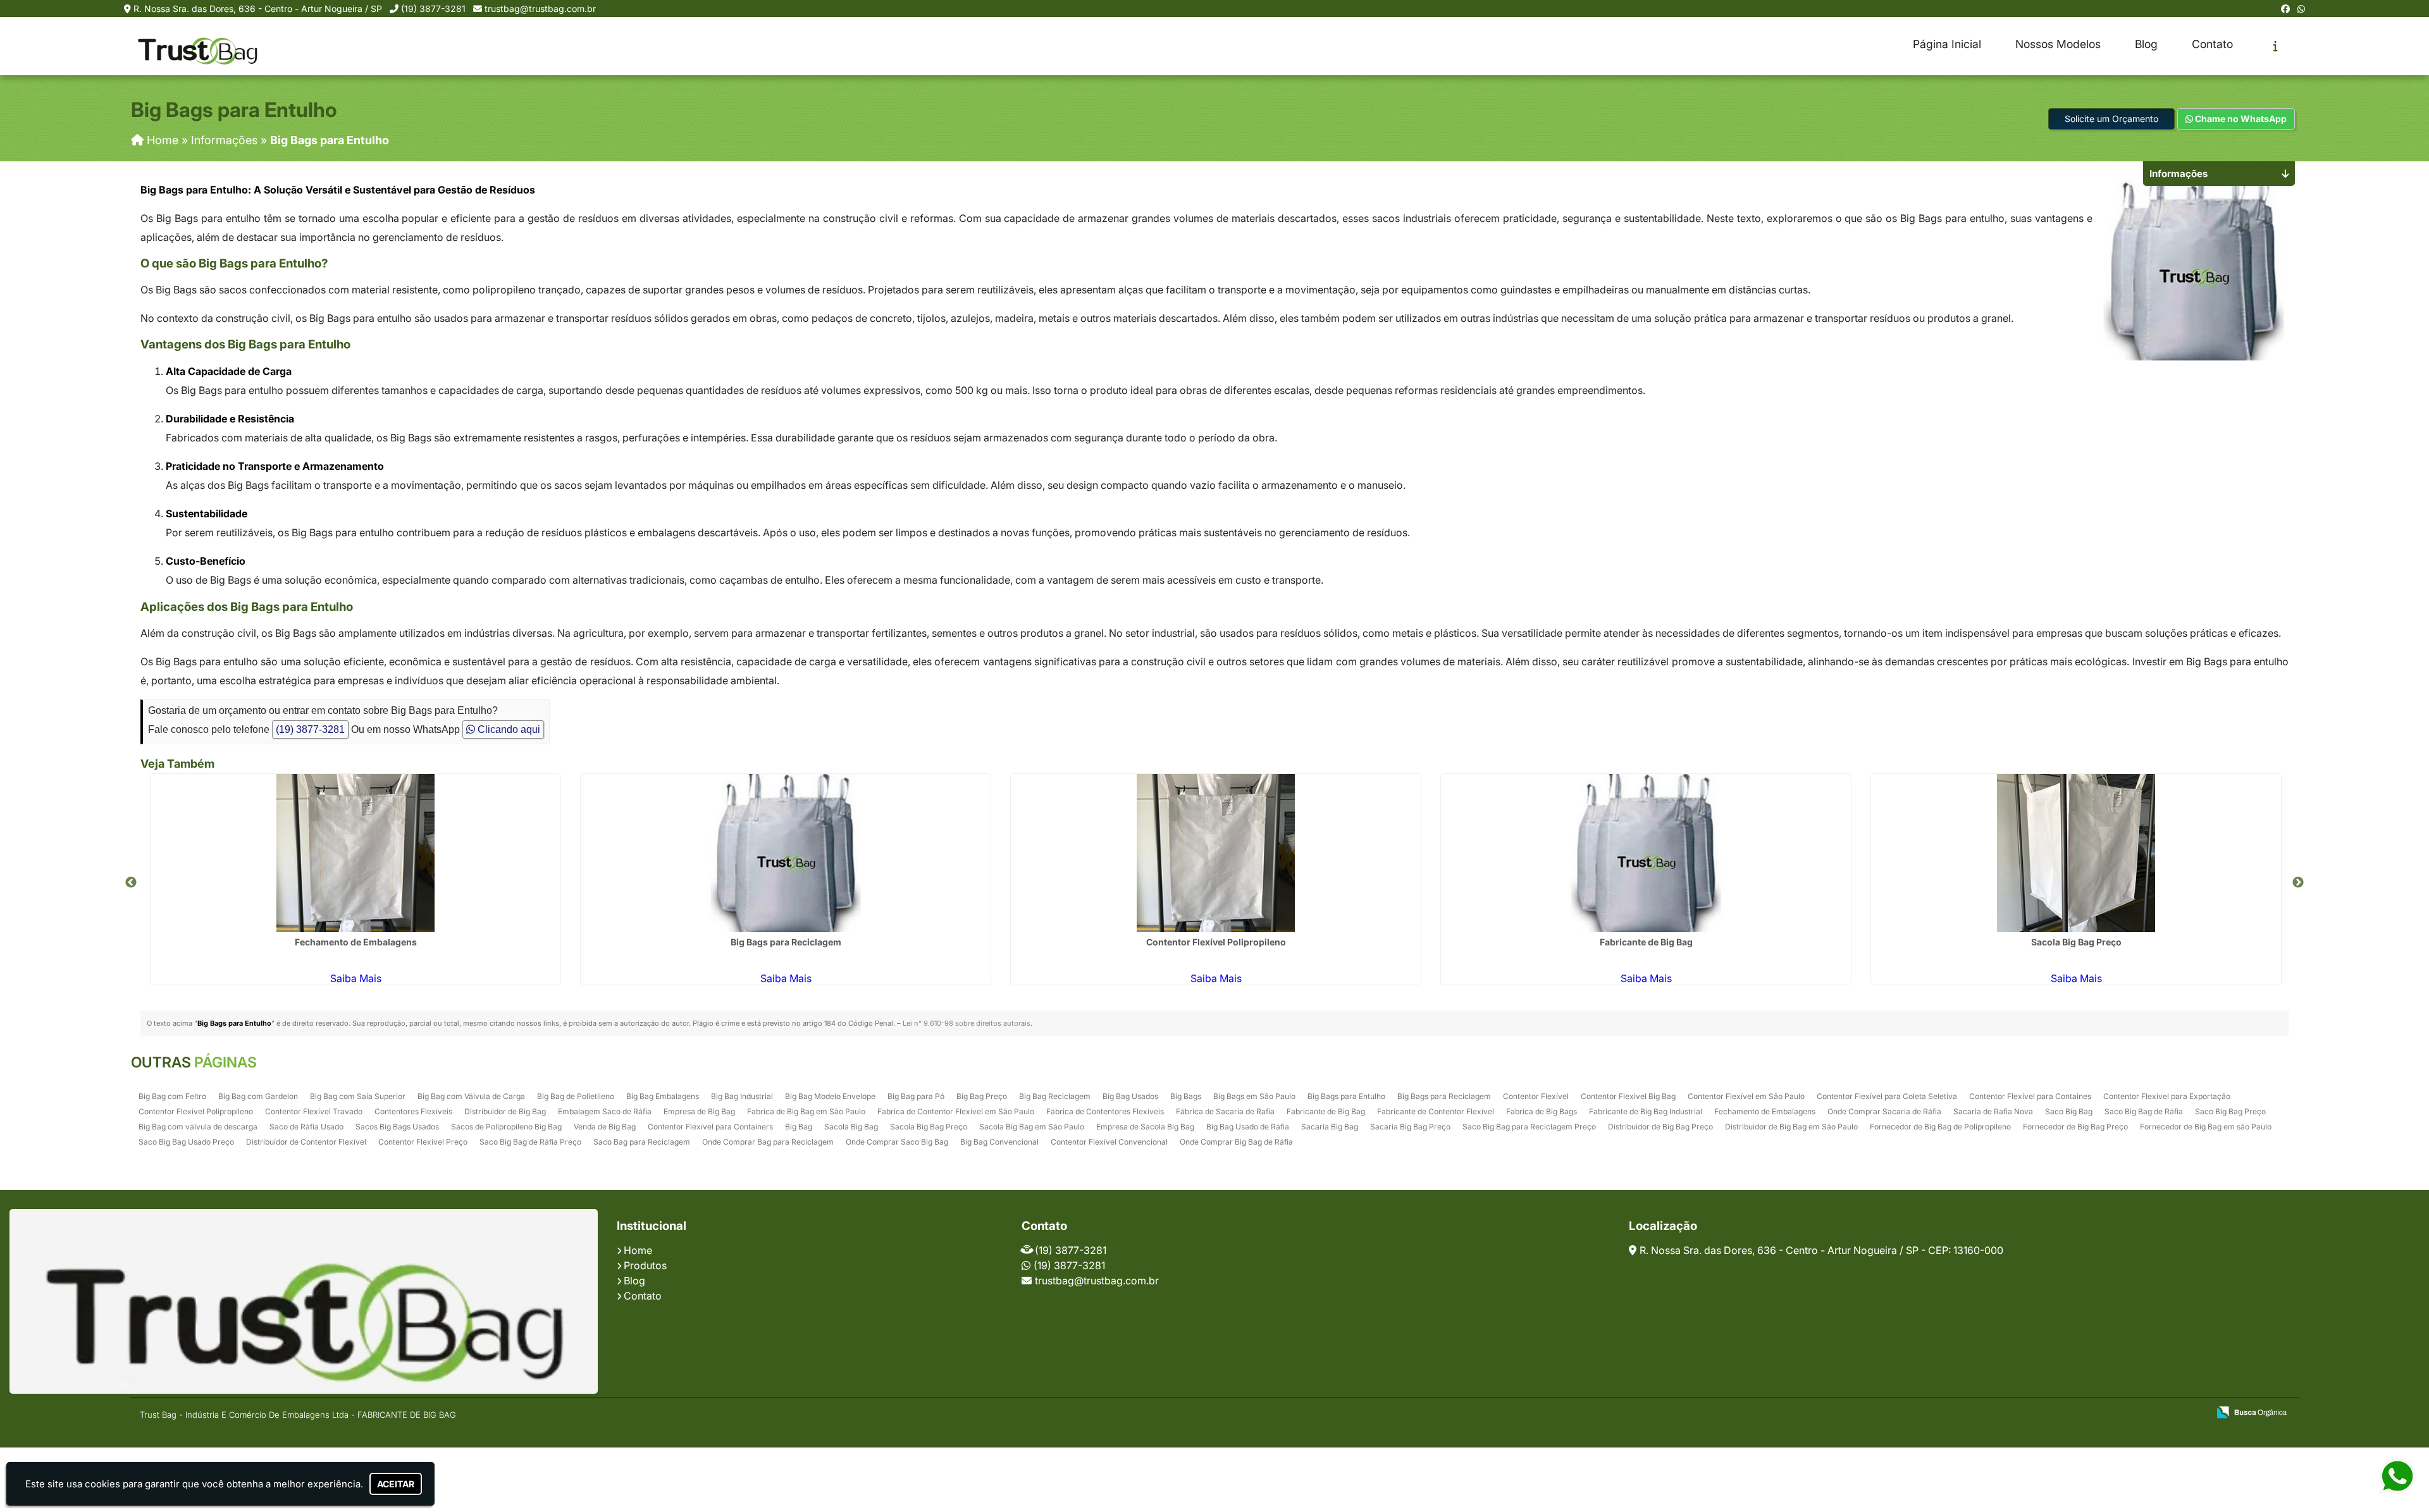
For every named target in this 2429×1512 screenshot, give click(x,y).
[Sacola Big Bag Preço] (2076, 853)
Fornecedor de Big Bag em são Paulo (2206, 1127)
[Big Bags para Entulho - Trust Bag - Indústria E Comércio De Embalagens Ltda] (197, 46)
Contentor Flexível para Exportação (2167, 1096)
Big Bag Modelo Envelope (830, 1096)
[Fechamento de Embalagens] (355, 853)
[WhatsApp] (2301, 9)
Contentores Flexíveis (413, 1111)
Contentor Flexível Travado (314, 1111)
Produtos (645, 1265)
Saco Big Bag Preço (2230, 1111)
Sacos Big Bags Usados (397, 1127)
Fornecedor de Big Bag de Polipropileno (1940, 1127)
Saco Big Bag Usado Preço (186, 1142)
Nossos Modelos (2058, 44)
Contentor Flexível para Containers (710, 1127)
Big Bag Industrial (742, 1096)
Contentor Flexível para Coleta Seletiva (1887, 1096)
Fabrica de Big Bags (1542, 1111)
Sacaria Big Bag (1330, 1127)
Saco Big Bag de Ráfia (2144, 1111)
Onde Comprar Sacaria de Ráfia (1884, 1111)
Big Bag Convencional (999, 1142)
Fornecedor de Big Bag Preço (2075, 1127)
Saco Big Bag (2069, 1111)
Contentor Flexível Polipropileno (1216, 942)
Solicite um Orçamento (2111, 119)
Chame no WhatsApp (2240, 119)
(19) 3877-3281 (433, 9)
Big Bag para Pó (916, 1096)
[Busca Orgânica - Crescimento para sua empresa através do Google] (2252, 1411)
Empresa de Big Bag (699, 1111)
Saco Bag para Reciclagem (642, 1142)
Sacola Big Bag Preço (2076, 942)
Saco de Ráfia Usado (306, 1127)
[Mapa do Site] (2073, 1413)
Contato (2212, 44)
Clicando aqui (508, 729)
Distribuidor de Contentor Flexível (306, 1142)
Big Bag (799, 1127)
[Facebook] (2285, 9)
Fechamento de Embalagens (356, 942)
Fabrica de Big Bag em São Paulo (806, 1111)
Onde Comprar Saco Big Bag (897, 1142)
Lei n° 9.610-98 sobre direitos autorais (967, 1023)
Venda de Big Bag (605, 1127)
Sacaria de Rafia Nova (1993, 1111)
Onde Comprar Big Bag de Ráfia (1236, 1142)
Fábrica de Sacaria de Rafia (1225, 1111)
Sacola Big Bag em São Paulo (1032, 1127)
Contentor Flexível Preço (423, 1142)
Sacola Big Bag (851, 1127)
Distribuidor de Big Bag (505, 1111)
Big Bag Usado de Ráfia (1248, 1127)
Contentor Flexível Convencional (1109, 1142)
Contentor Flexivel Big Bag (1628, 1096)
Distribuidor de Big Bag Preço (1660, 1127)
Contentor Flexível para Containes (2030, 1096)
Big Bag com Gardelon (258, 1096)
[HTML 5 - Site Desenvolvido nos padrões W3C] (2106, 1413)
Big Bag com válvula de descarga (198, 1127)
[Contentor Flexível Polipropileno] (1216, 853)
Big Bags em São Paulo (1254, 1096)
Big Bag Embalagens (663, 1096)
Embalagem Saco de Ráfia (605, 1111)
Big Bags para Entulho (1346, 1096)
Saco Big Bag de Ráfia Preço (530, 1142)
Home (638, 1250)
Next (2298, 883)
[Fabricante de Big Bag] (1646, 853)
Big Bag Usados (1130, 1096)
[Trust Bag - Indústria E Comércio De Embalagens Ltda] (304, 1301)
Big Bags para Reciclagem (786, 942)
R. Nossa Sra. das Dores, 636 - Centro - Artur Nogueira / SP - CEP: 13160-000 (1821, 1250)
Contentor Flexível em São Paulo (1746, 1096)
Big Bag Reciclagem (1055, 1096)
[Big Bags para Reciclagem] (786, 853)
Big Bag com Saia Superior (358, 1096)
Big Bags (1186, 1096)
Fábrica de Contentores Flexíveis (1105, 1111)
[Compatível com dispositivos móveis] (2193, 1413)
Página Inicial (1947, 44)
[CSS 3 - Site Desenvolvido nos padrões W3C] (2150, 1413)
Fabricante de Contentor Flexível (1436, 1111)
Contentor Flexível (1536, 1096)
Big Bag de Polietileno (576, 1096)
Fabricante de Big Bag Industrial (1646, 1111)
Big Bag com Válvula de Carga (471, 1096)
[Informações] (2276, 46)
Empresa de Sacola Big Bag (1145, 1127)
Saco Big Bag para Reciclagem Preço (1529, 1127)
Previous (131, 883)
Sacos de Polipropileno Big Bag (506, 1127)
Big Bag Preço (982, 1096)
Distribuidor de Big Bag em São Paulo (1791, 1127)
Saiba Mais (356, 978)
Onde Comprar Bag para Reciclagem (768, 1142)
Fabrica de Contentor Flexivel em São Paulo (956, 1111)
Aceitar (396, 1484)
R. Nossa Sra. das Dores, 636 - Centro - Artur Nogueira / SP (258, 9)
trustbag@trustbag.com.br (540, 9)
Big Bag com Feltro (172, 1096)
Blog (2146, 44)
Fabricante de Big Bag (1646, 942)
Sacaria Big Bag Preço (1410, 1127)
